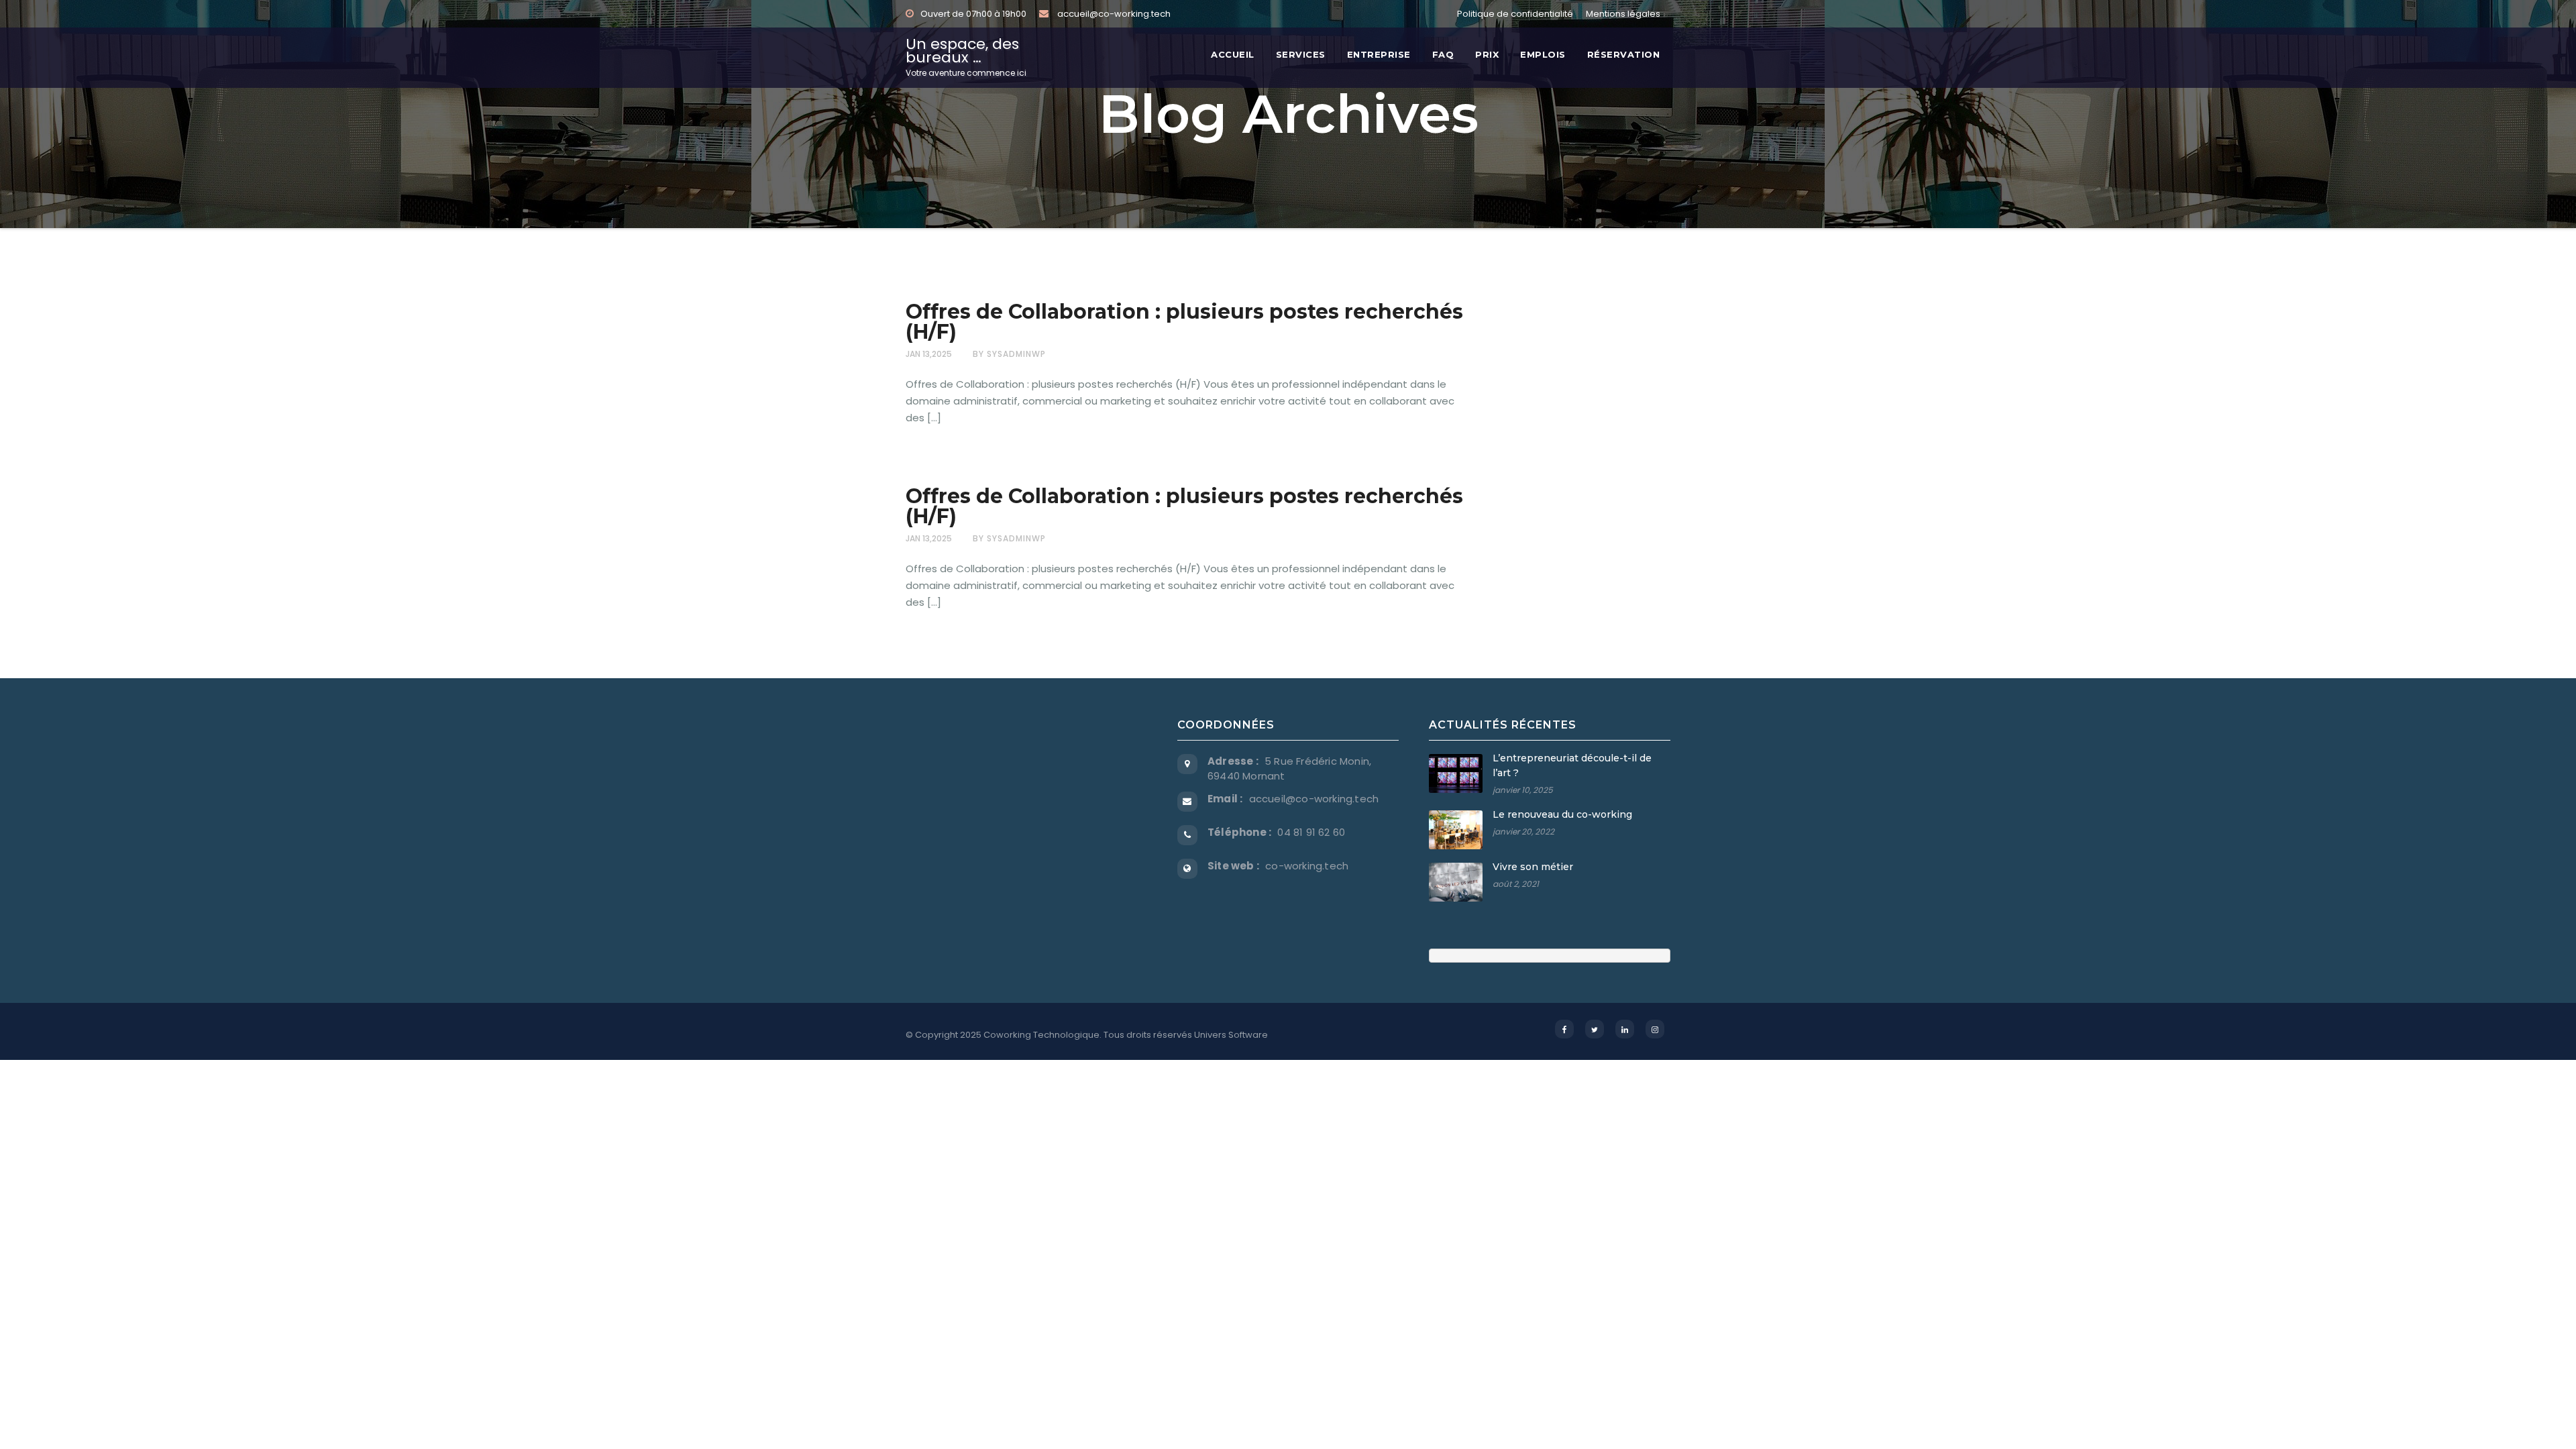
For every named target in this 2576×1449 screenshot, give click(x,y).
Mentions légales (1623, 14)
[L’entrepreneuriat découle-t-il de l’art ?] (1456, 773)
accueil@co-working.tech (1113, 14)
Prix (1487, 54)
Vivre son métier (1533, 867)
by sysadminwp (1009, 354)
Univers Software (1231, 1035)
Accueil (1233, 54)
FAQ (1443, 54)
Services (1301, 54)
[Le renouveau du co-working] (1456, 830)
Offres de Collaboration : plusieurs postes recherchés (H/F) (1184, 322)
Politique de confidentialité (1515, 14)
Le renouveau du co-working (1562, 814)
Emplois (1543, 54)
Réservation (1624, 54)
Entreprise (1379, 54)
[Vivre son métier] (1456, 882)
